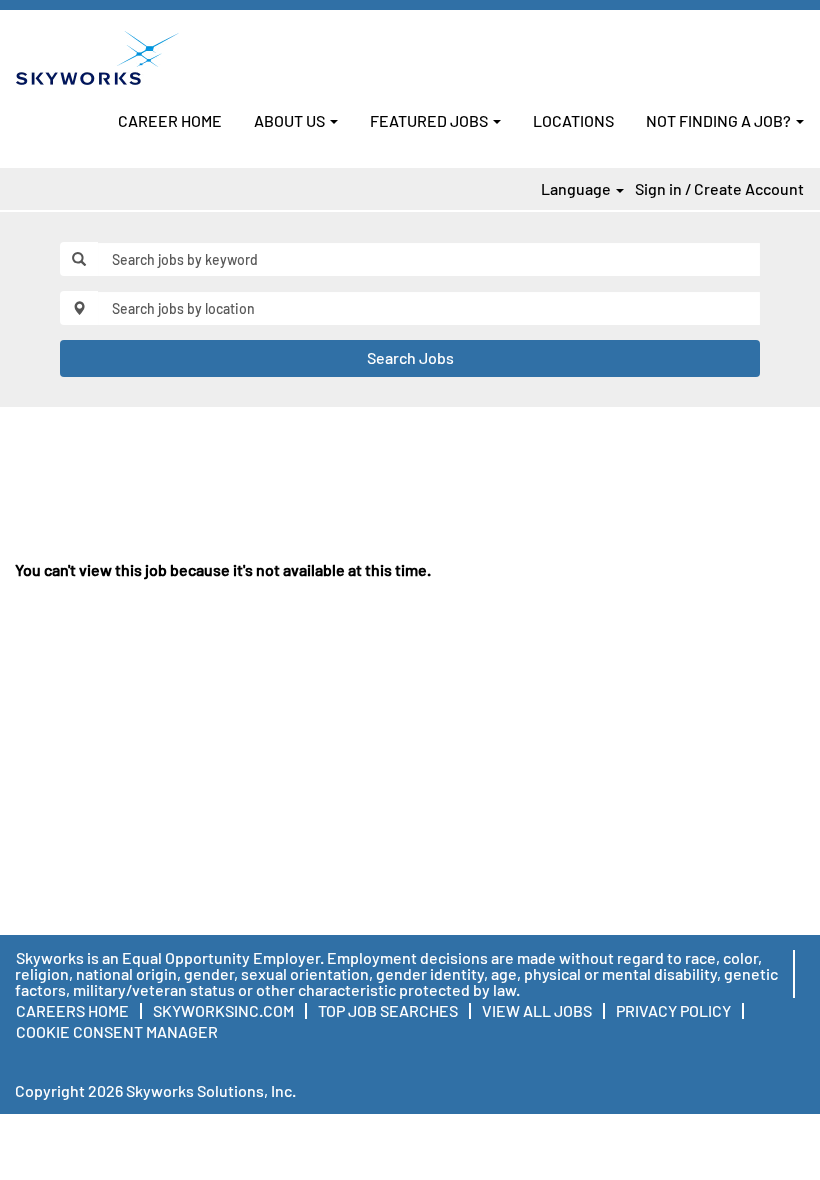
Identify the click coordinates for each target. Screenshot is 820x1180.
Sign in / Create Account (719, 189)
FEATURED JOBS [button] (430, 120)
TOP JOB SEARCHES (388, 1010)
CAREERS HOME (72, 1010)
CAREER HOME (170, 120)
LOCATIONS (573, 120)
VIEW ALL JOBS (537, 1010)
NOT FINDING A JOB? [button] (720, 120)
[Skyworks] (97, 58)
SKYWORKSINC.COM (223, 1010)
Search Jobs (410, 357)
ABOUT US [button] (291, 120)
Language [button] (577, 189)
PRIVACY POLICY (673, 1010)
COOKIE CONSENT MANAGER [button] (117, 1031)
